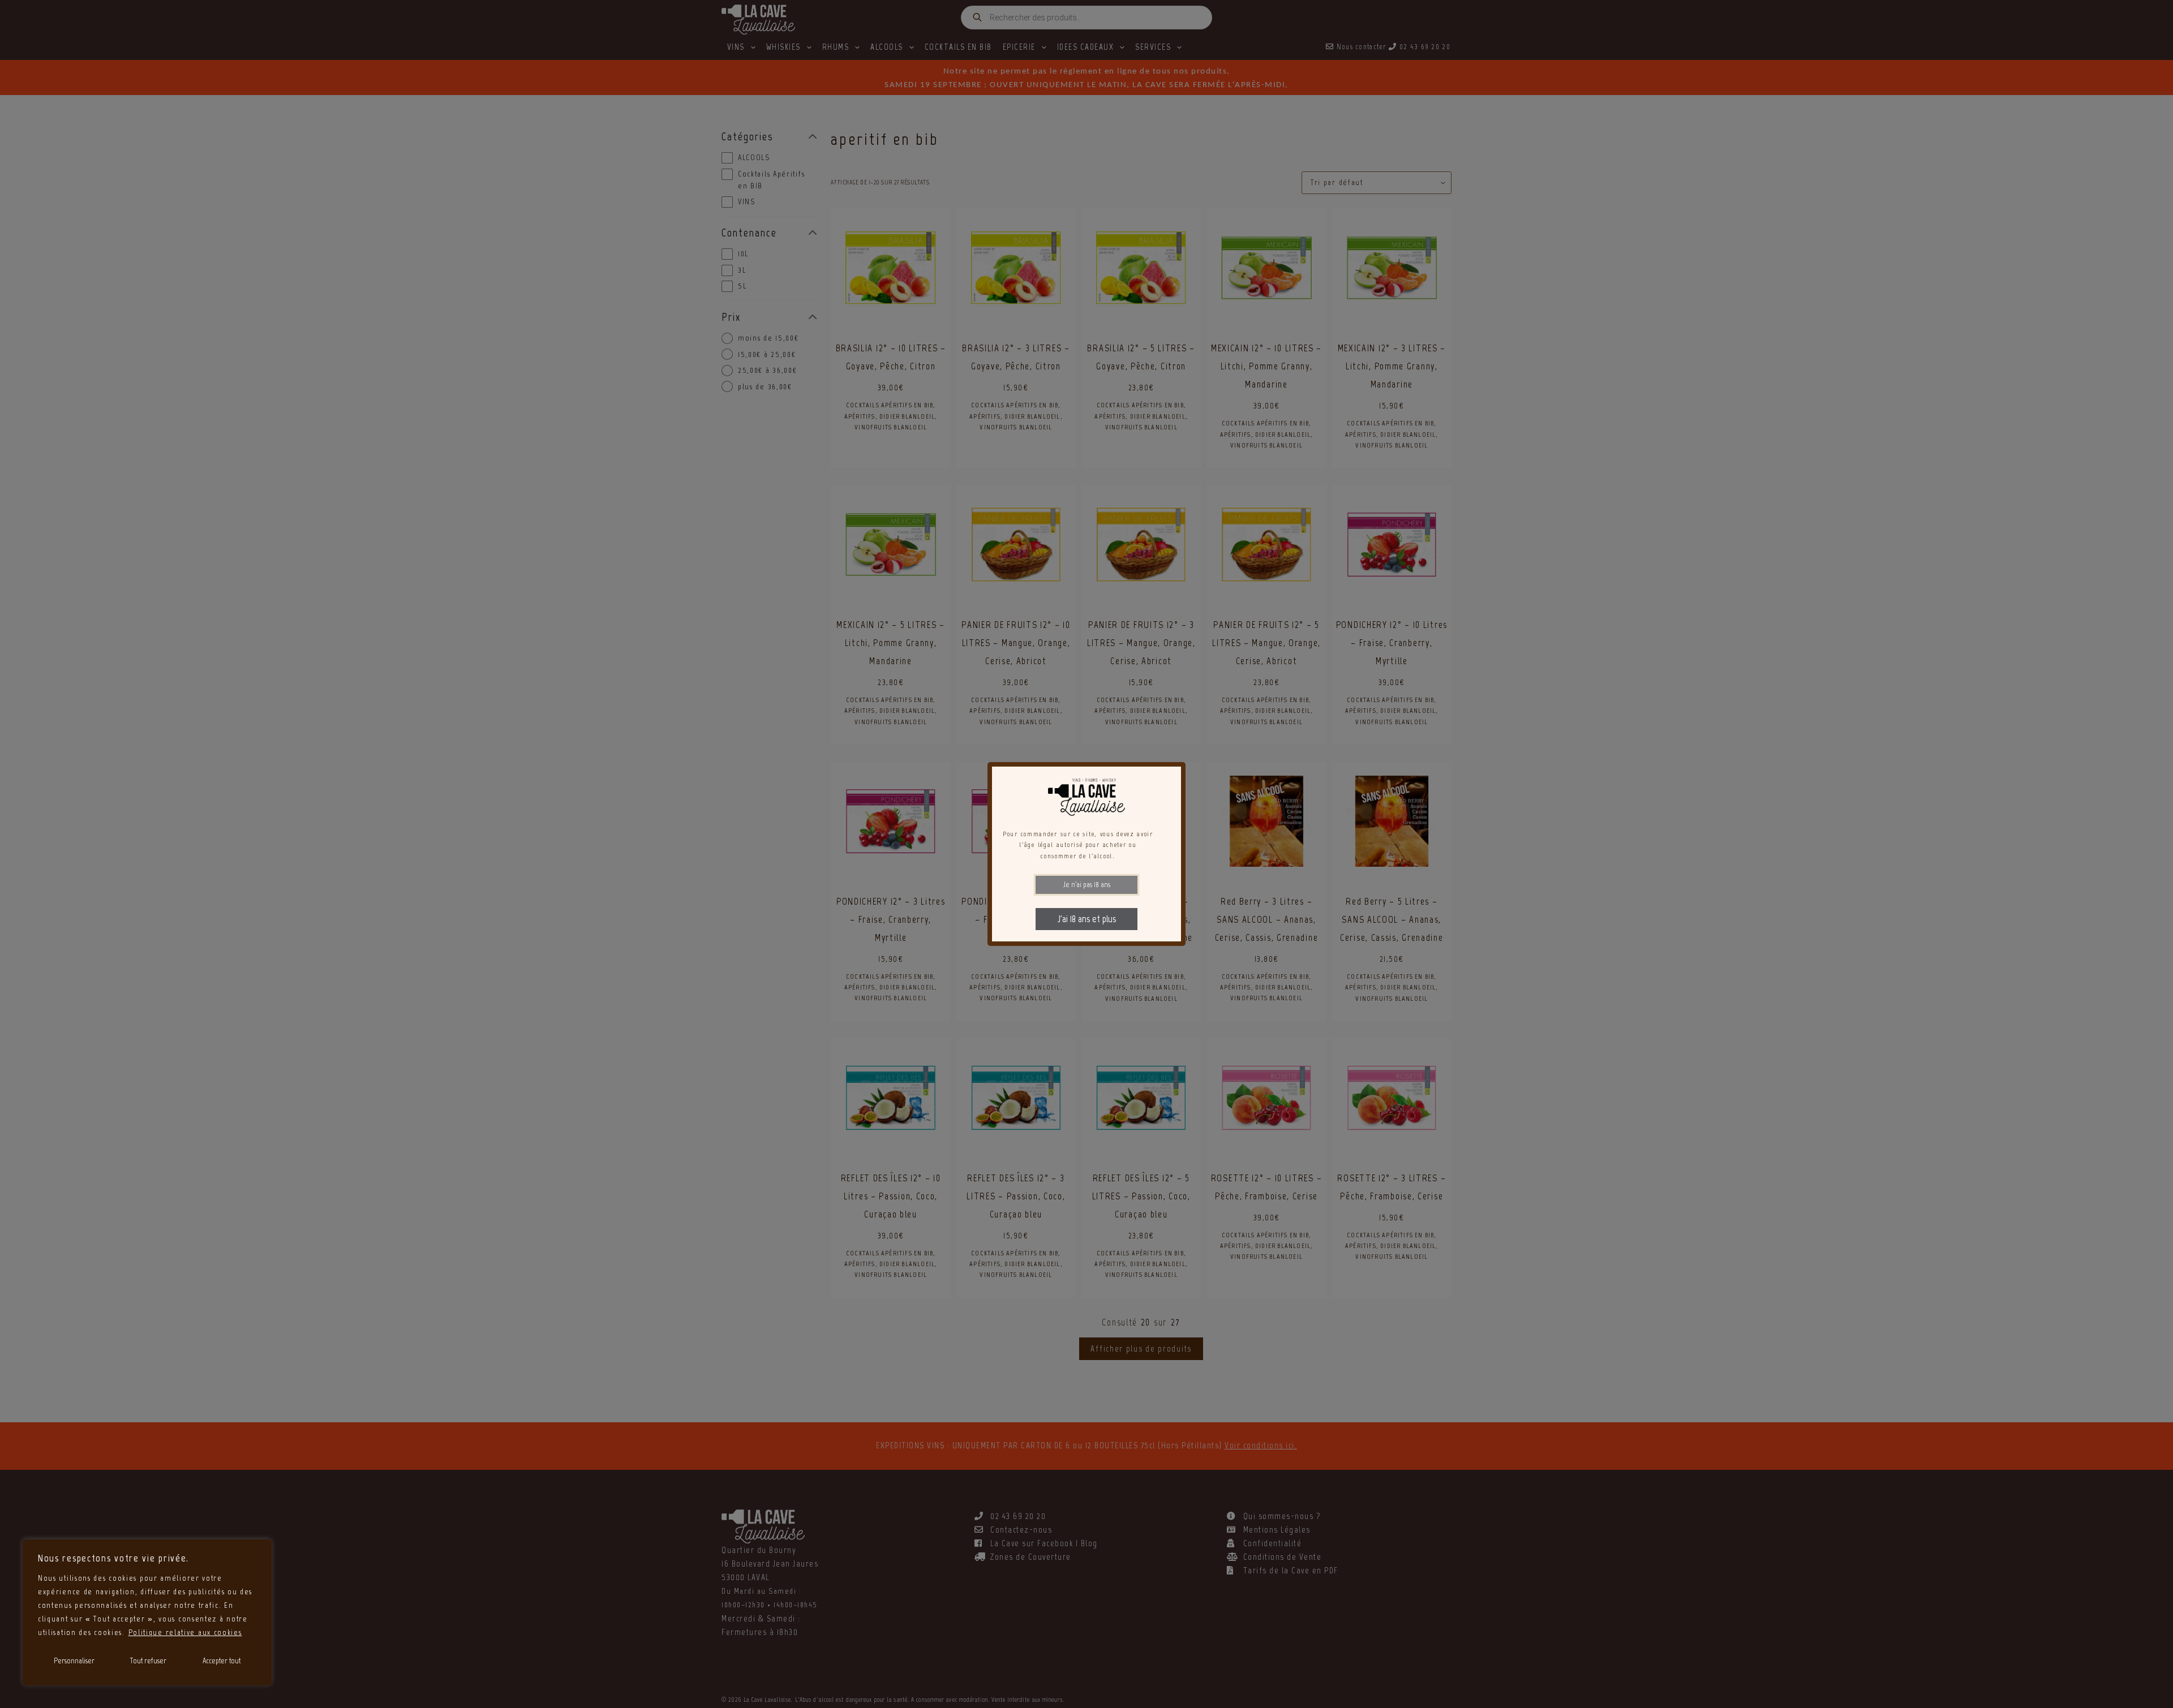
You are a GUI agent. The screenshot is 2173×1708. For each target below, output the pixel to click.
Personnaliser (74, 1661)
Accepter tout (222, 1661)
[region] (147, 1612)
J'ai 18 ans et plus (1087, 919)
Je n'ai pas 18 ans (1087, 885)
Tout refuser (148, 1661)
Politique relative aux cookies (185, 1632)
